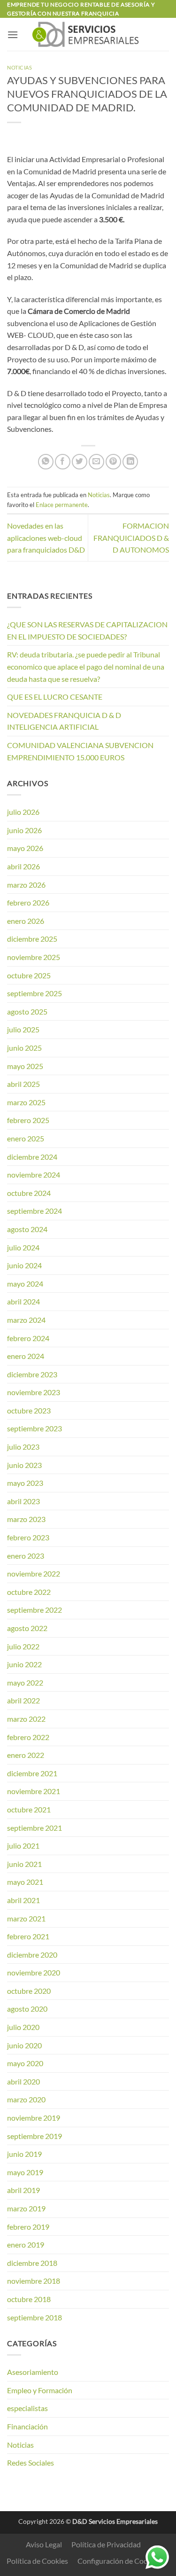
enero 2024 (26, 1356)
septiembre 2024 (34, 1211)
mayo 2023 (25, 1483)
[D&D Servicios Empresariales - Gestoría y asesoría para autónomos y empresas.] (88, 34)
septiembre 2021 (34, 1828)
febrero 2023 (28, 1537)
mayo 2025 (25, 1066)
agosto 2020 (27, 2009)
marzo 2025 (26, 1102)
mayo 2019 (25, 2172)
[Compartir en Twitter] (80, 462)
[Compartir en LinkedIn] (130, 462)
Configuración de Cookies (119, 2561)
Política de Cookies (37, 2561)
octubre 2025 (29, 975)
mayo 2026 (25, 848)
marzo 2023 (26, 1519)
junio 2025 (24, 1048)
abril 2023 (23, 1501)
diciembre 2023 (32, 1374)
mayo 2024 (25, 1284)
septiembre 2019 (34, 2136)
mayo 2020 (25, 2063)
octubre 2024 (29, 1193)
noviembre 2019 (34, 2118)
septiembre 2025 (34, 993)
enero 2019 (26, 2244)
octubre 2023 (29, 1410)
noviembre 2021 (34, 1791)
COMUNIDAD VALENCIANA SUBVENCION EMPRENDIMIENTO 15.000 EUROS (80, 751)
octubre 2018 (29, 2299)
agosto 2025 (27, 1011)
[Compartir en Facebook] (63, 462)
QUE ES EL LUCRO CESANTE (55, 697)
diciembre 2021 (32, 1773)
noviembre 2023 (34, 1392)
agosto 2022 (27, 1628)
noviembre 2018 (34, 2281)
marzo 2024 (26, 1320)
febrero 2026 (28, 902)
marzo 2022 (26, 1719)
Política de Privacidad (106, 2544)
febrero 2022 (28, 1737)
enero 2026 (26, 921)
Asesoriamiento (33, 2372)
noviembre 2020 (34, 1972)
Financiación (27, 2426)
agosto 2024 (27, 1229)
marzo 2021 (26, 1918)
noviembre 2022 (34, 1573)
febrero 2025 (28, 1120)
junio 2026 (24, 830)
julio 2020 (23, 2027)
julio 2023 (23, 1447)
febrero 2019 (28, 2227)
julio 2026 (23, 812)
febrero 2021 (28, 1936)
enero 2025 (26, 1138)
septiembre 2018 (34, 2317)
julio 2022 (23, 1646)
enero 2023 (26, 1556)
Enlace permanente (62, 505)
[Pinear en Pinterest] (113, 462)
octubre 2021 (29, 1809)
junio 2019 (24, 2154)
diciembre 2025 (32, 939)
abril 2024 (23, 1301)
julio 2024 (23, 1247)
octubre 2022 (29, 1592)
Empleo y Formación (40, 2390)
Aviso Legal (44, 2544)
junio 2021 (24, 1864)
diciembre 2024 (32, 1157)
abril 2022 (23, 1700)
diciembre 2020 (32, 1955)
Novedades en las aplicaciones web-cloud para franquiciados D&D (46, 538)
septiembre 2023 (34, 1428)
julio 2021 (23, 1846)
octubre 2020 (29, 1991)
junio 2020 (24, 2045)
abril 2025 (23, 1084)
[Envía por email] (96, 462)
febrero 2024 (28, 1338)
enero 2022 (26, 1755)
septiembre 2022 (34, 1610)
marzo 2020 (26, 2099)
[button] (13, 35)
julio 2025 (23, 1029)
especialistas (27, 2408)
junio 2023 (24, 1465)
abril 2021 (23, 1900)
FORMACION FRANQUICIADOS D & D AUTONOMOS (131, 538)
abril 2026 (23, 866)
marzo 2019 (26, 2208)
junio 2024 (24, 1265)
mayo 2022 (25, 1682)
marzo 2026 (26, 885)
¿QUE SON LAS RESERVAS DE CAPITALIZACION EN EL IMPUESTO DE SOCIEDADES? (87, 630)
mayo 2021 (25, 1882)
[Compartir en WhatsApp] (46, 462)
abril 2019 (23, 2190)
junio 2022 (24, 1664)
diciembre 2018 (32, 2263)
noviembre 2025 (34, 957)
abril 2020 (23, 2081)
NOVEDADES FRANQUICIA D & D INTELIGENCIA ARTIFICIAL (64, 721)
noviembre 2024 (34, 1175)
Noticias (19, 67)
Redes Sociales (31, 2463)
